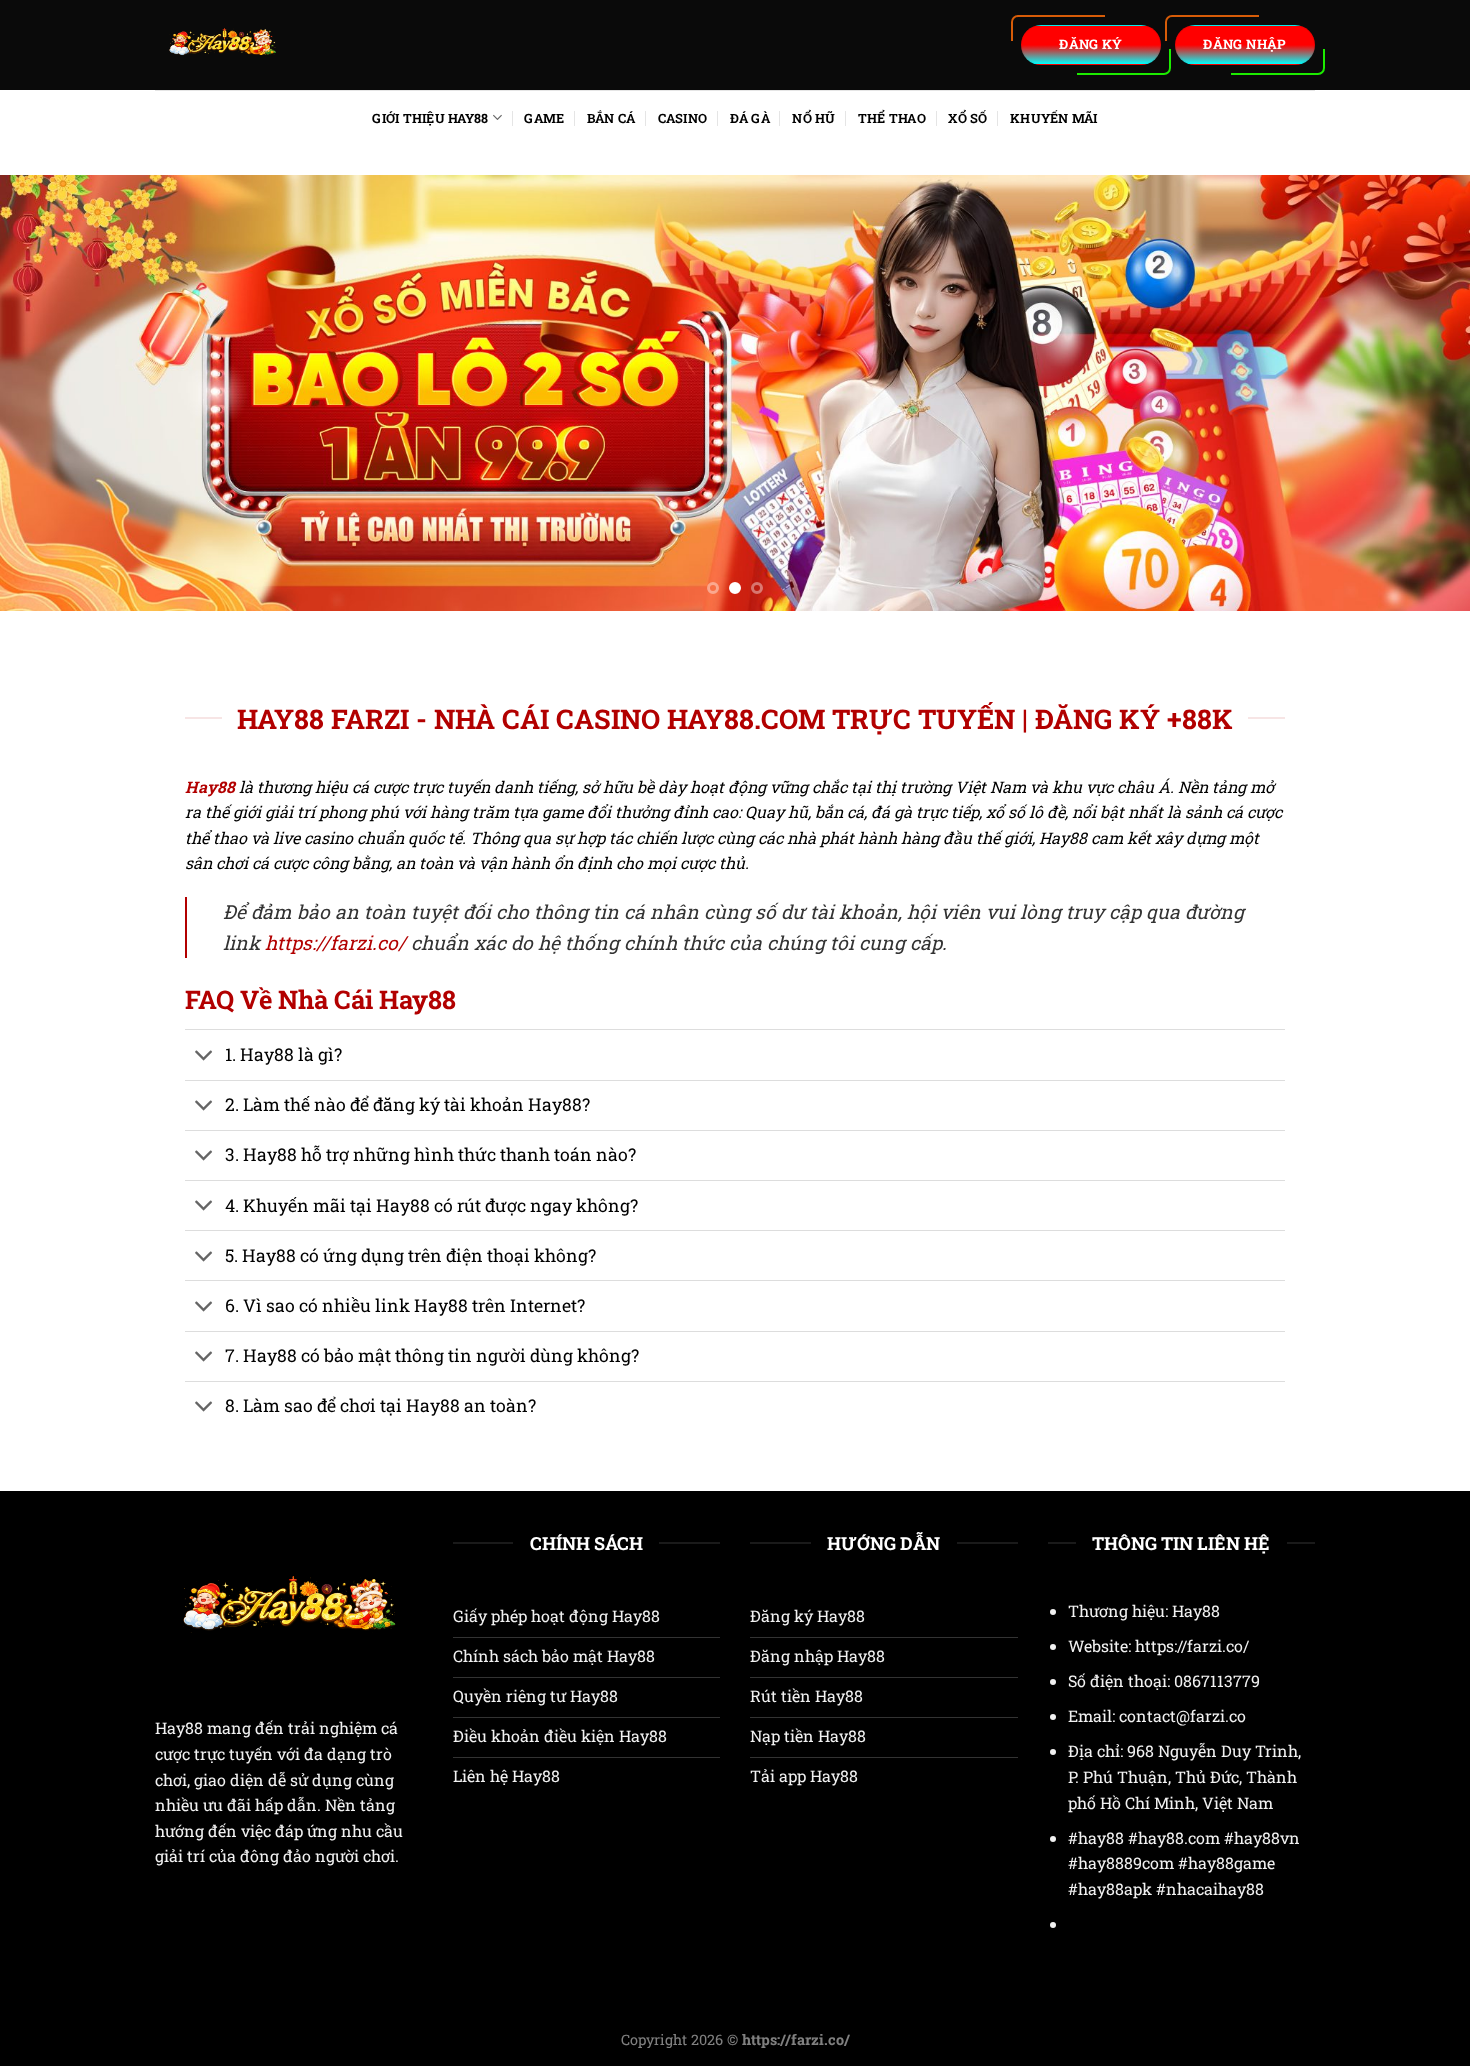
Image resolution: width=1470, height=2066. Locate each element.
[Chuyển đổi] (204, 1056)
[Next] (1415, 392)
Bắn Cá (611, 118)
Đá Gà (750, 118)
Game (544, 118)
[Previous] (55, 392)
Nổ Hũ (813, 118)
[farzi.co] (344, 45)
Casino (683, 118)
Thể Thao (892, 118)
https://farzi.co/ (335, 942)
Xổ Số (967, 118)
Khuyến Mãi (1054, 118)
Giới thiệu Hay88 (430, 118)
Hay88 (179, 1727)
